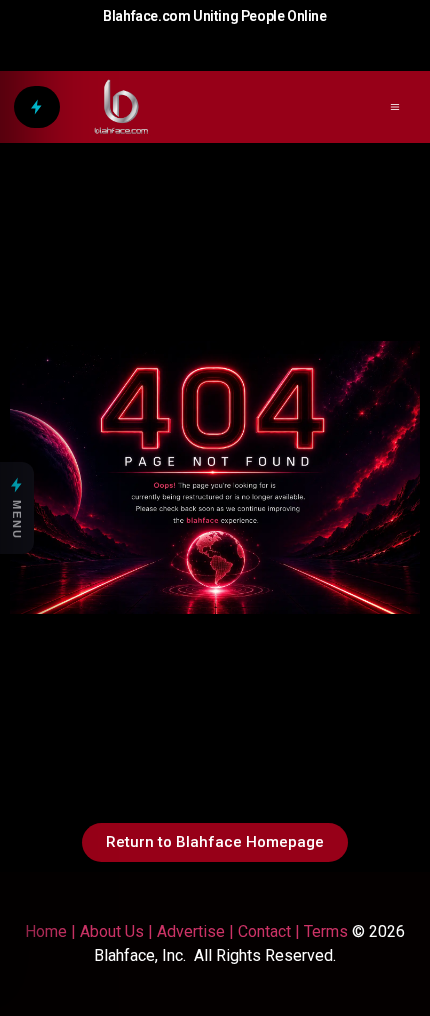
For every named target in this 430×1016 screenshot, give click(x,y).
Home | (50, 931)
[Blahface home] (121, 107)
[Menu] (37, 107)
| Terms (319, 931)
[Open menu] (395, 107)
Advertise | (197, 931)
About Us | (118, 931)
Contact (264, 931)
